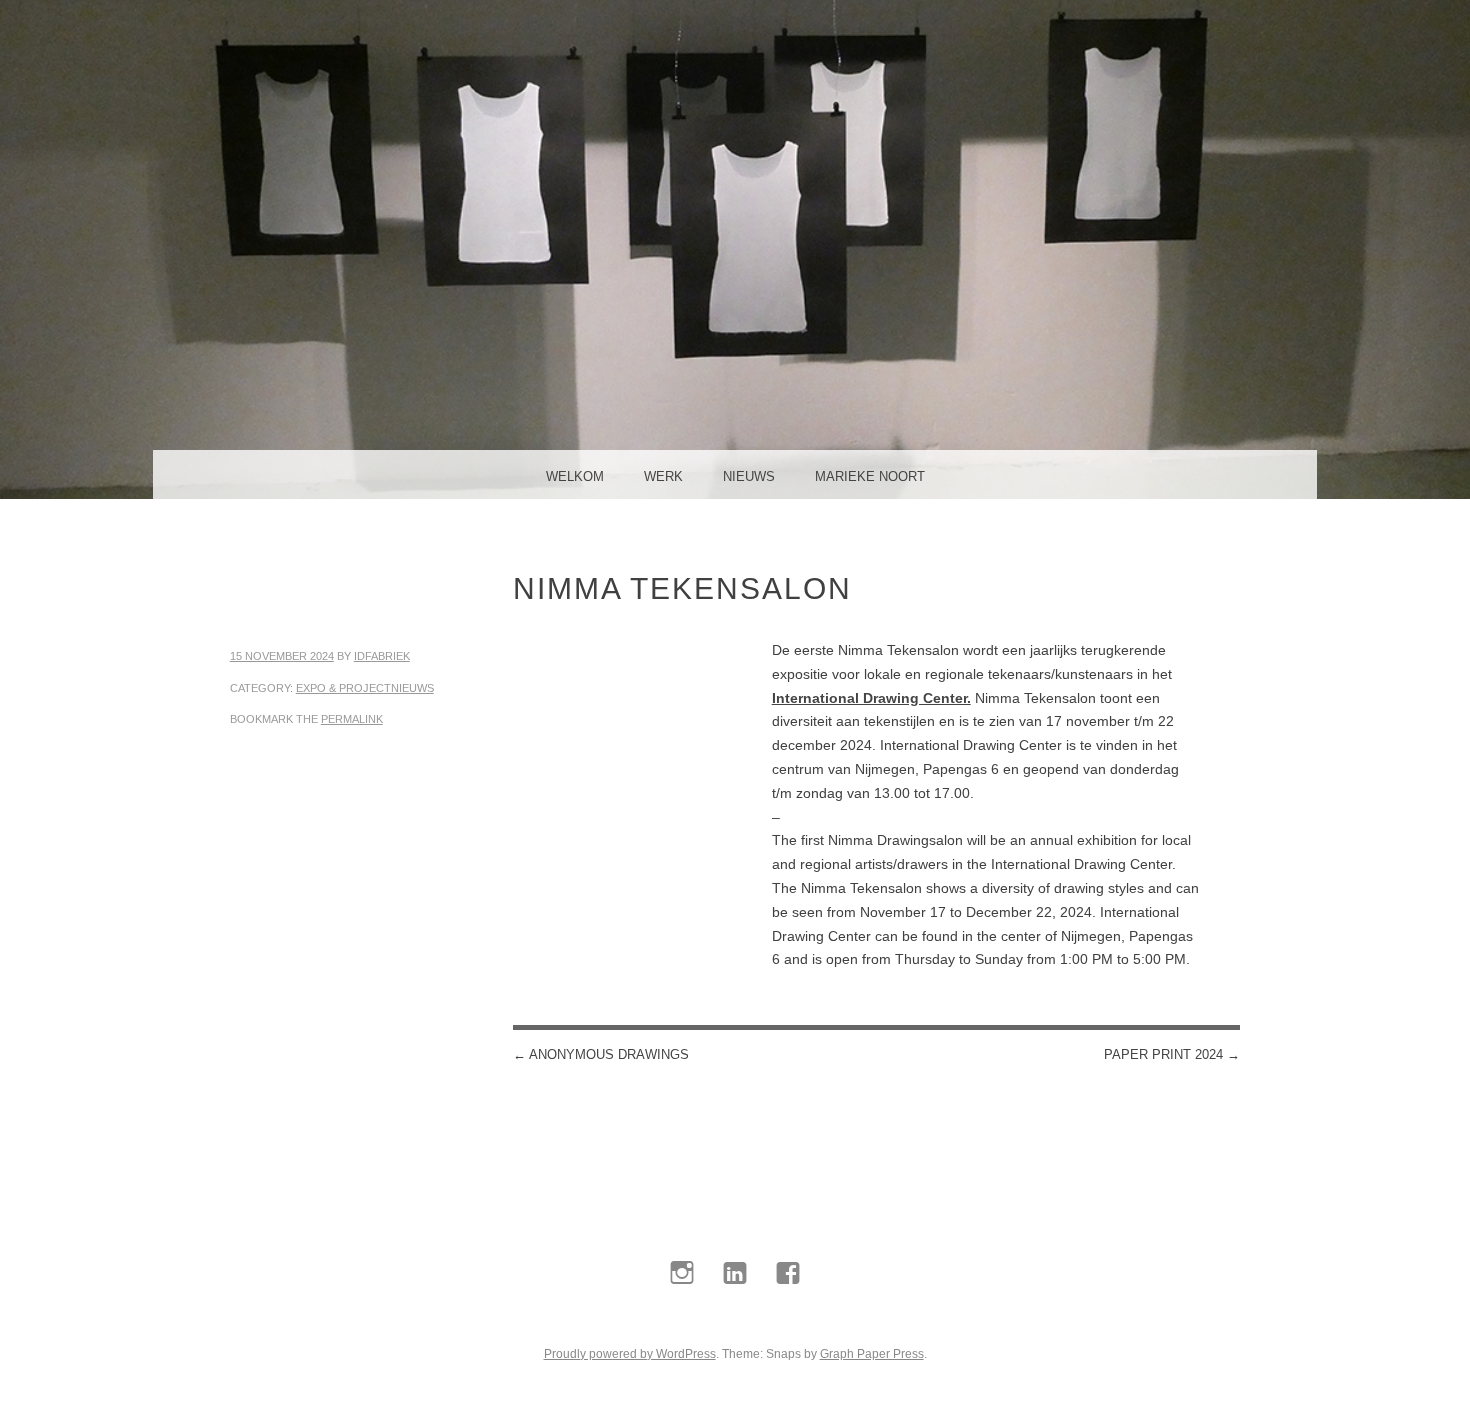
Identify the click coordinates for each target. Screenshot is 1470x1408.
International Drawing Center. (871, 698)
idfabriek (382, 656)
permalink (352, 719)
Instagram (682, 1319)
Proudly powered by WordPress (630, 1354)
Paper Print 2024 (1172, 1054)
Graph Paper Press (872, 1354)
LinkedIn (735, 1319)
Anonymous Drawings (601, 1054)
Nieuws (749, 476)
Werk (663, 476)
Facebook (788, 1319)
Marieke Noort (870, 476)
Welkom (575, 476)
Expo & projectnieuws (365, 688)
